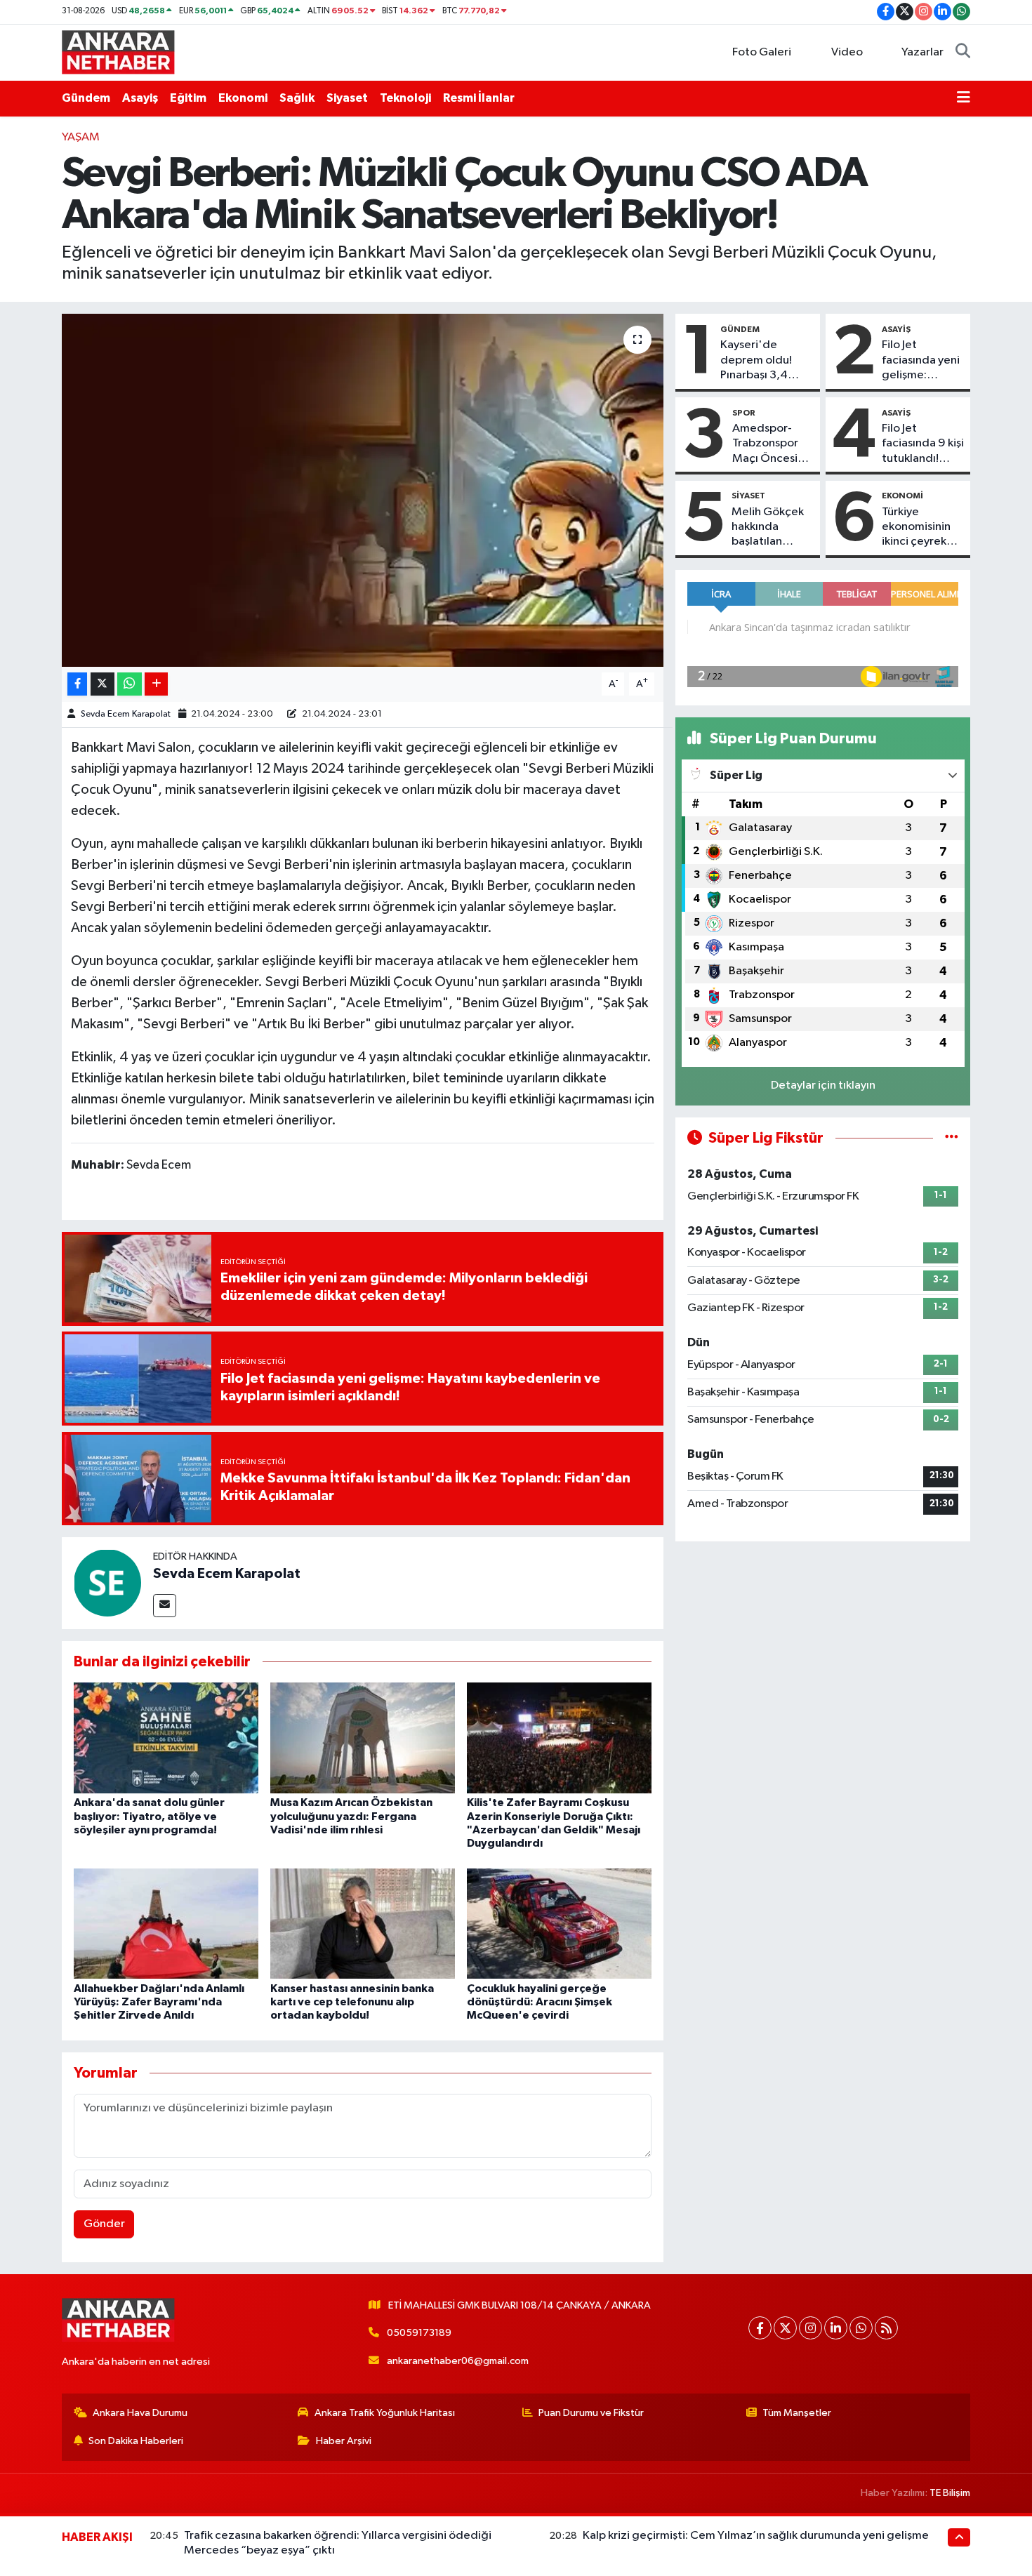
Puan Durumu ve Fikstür (591, 2413)
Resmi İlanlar (479, 98)
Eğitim (188, 98)
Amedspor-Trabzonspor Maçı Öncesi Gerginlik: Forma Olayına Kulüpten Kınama (770, 444)
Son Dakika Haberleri (136, 2441)
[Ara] (963, 53)
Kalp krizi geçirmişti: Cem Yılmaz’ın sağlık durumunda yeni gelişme (756, 2536)
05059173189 (419, 2333)
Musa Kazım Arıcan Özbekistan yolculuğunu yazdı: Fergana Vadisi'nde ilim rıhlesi (351, 1816)
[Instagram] (811, 2328)
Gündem (86, 98)
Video (847, 52)
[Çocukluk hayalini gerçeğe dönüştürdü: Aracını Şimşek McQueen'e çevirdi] (559, 1924)
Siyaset (347, 98)
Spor (744, 413)
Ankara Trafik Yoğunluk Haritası (385, 2413)
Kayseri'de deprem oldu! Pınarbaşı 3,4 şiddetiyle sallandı (756, 361)
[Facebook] (760, 2328)
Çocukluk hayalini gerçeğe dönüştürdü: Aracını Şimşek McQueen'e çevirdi (540, 2002)
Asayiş (140, 98)
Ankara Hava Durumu (140, 2413)
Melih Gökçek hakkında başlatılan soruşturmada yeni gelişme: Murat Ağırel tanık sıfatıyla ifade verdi (768, 528)
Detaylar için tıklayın (823, 1085)
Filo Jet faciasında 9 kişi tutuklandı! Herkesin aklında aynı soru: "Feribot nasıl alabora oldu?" (923, 444)
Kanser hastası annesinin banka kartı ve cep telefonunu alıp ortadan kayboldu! (352, 2002)
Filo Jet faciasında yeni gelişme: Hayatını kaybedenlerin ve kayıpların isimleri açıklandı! (921, 361)
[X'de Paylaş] (102, 684)
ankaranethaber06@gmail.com (458, 2361)
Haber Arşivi (344, 2441)
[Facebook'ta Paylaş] (77, 684)
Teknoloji (405, 98)
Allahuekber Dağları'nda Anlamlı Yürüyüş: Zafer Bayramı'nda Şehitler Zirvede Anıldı (159, 2002)
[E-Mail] (165, 1606)
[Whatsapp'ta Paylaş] (130, 684)
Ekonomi (243, 98)
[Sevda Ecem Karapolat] (107, 1582)
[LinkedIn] (836, 2328)
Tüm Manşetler (797, 2413)
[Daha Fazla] (156, 684)
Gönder (104, 2224)
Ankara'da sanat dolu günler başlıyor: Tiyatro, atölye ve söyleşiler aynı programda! (149, 1816)
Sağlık (297, 98)
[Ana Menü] (964, 98)
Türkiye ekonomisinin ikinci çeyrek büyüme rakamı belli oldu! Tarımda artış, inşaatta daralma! (921, 528)
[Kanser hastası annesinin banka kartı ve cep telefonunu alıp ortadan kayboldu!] (363, 1924)
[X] (785, 2328)
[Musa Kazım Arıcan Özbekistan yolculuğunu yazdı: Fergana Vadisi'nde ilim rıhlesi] (363, 1738)
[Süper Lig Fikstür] (952, 1138)
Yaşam (81, 137)
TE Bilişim (950, 2493)
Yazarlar (922, 52)
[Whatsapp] (861, 2328)
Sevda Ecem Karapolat (126, 714)
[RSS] (886, 2328)
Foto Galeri (762, 52)
